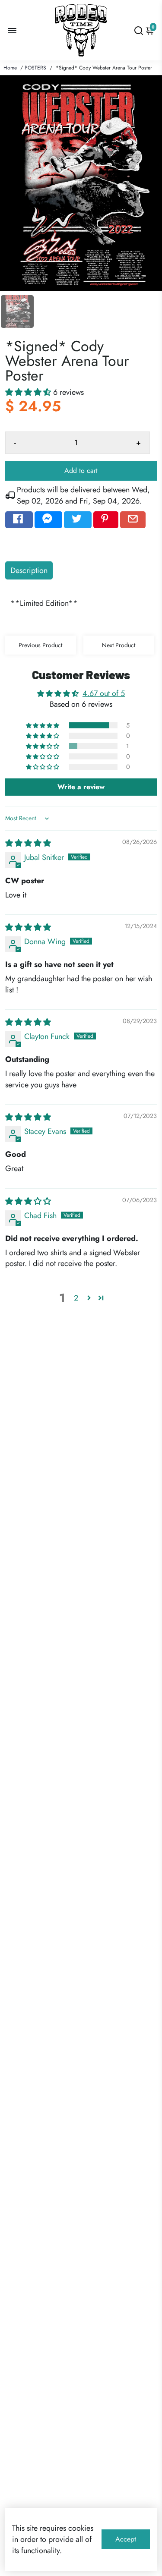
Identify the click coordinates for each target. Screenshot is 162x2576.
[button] (29, 392)
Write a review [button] (81, 787)
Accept (126, 2539)
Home (10, 68)
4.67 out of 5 (104, 693)
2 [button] (76, 1298)
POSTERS (35, 68)
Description (29, 570)
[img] (28, 843)
